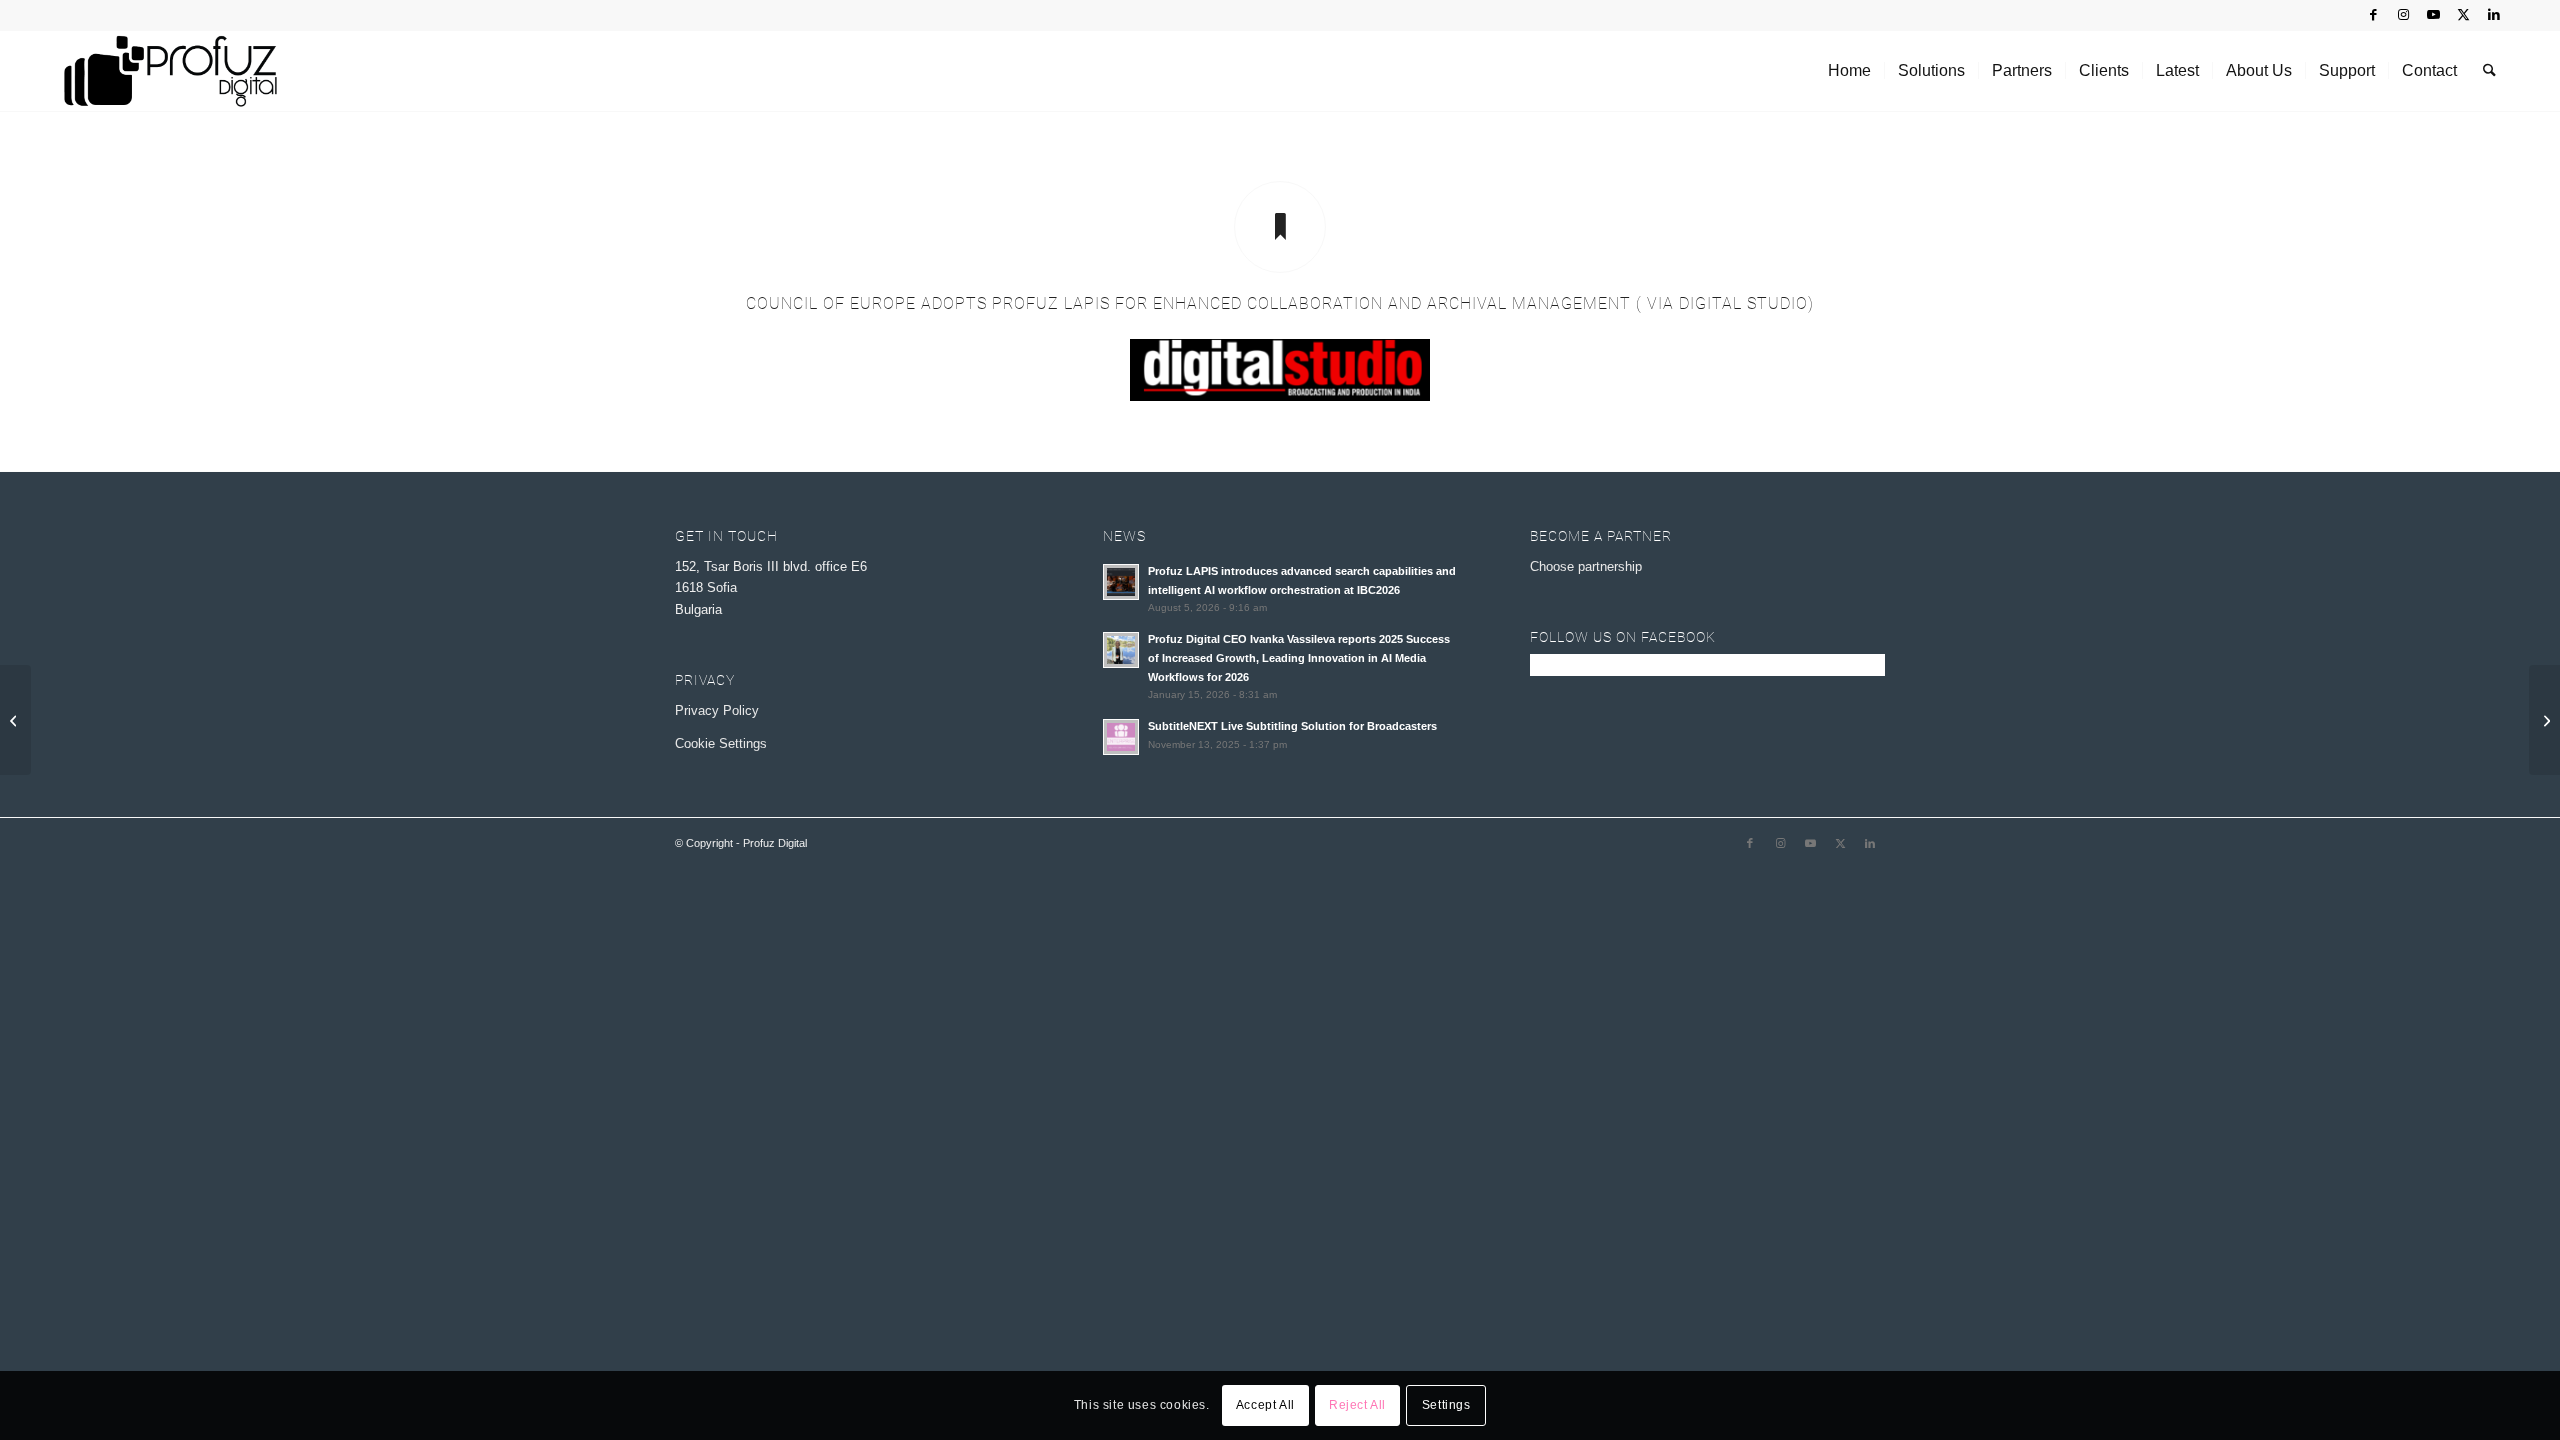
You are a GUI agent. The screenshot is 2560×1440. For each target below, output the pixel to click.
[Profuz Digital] (170, 71)
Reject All (1357, 1406)
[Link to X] (2463, 15)
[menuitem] (1849, 71)
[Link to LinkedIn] (2494, 15)
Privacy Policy (717, 710)
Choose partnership (1586, 566)
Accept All (1265, 1406)
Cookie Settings (721, 743)
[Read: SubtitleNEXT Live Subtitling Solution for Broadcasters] (1121, 737)
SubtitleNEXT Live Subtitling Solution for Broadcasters (1292, 726)
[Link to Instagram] (2403, 15)
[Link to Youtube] (2433, 15)
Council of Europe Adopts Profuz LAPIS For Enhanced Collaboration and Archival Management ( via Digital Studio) (1280, 303)
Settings (1446, 1406)
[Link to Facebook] (2373, 15)
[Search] (2489, 71)
